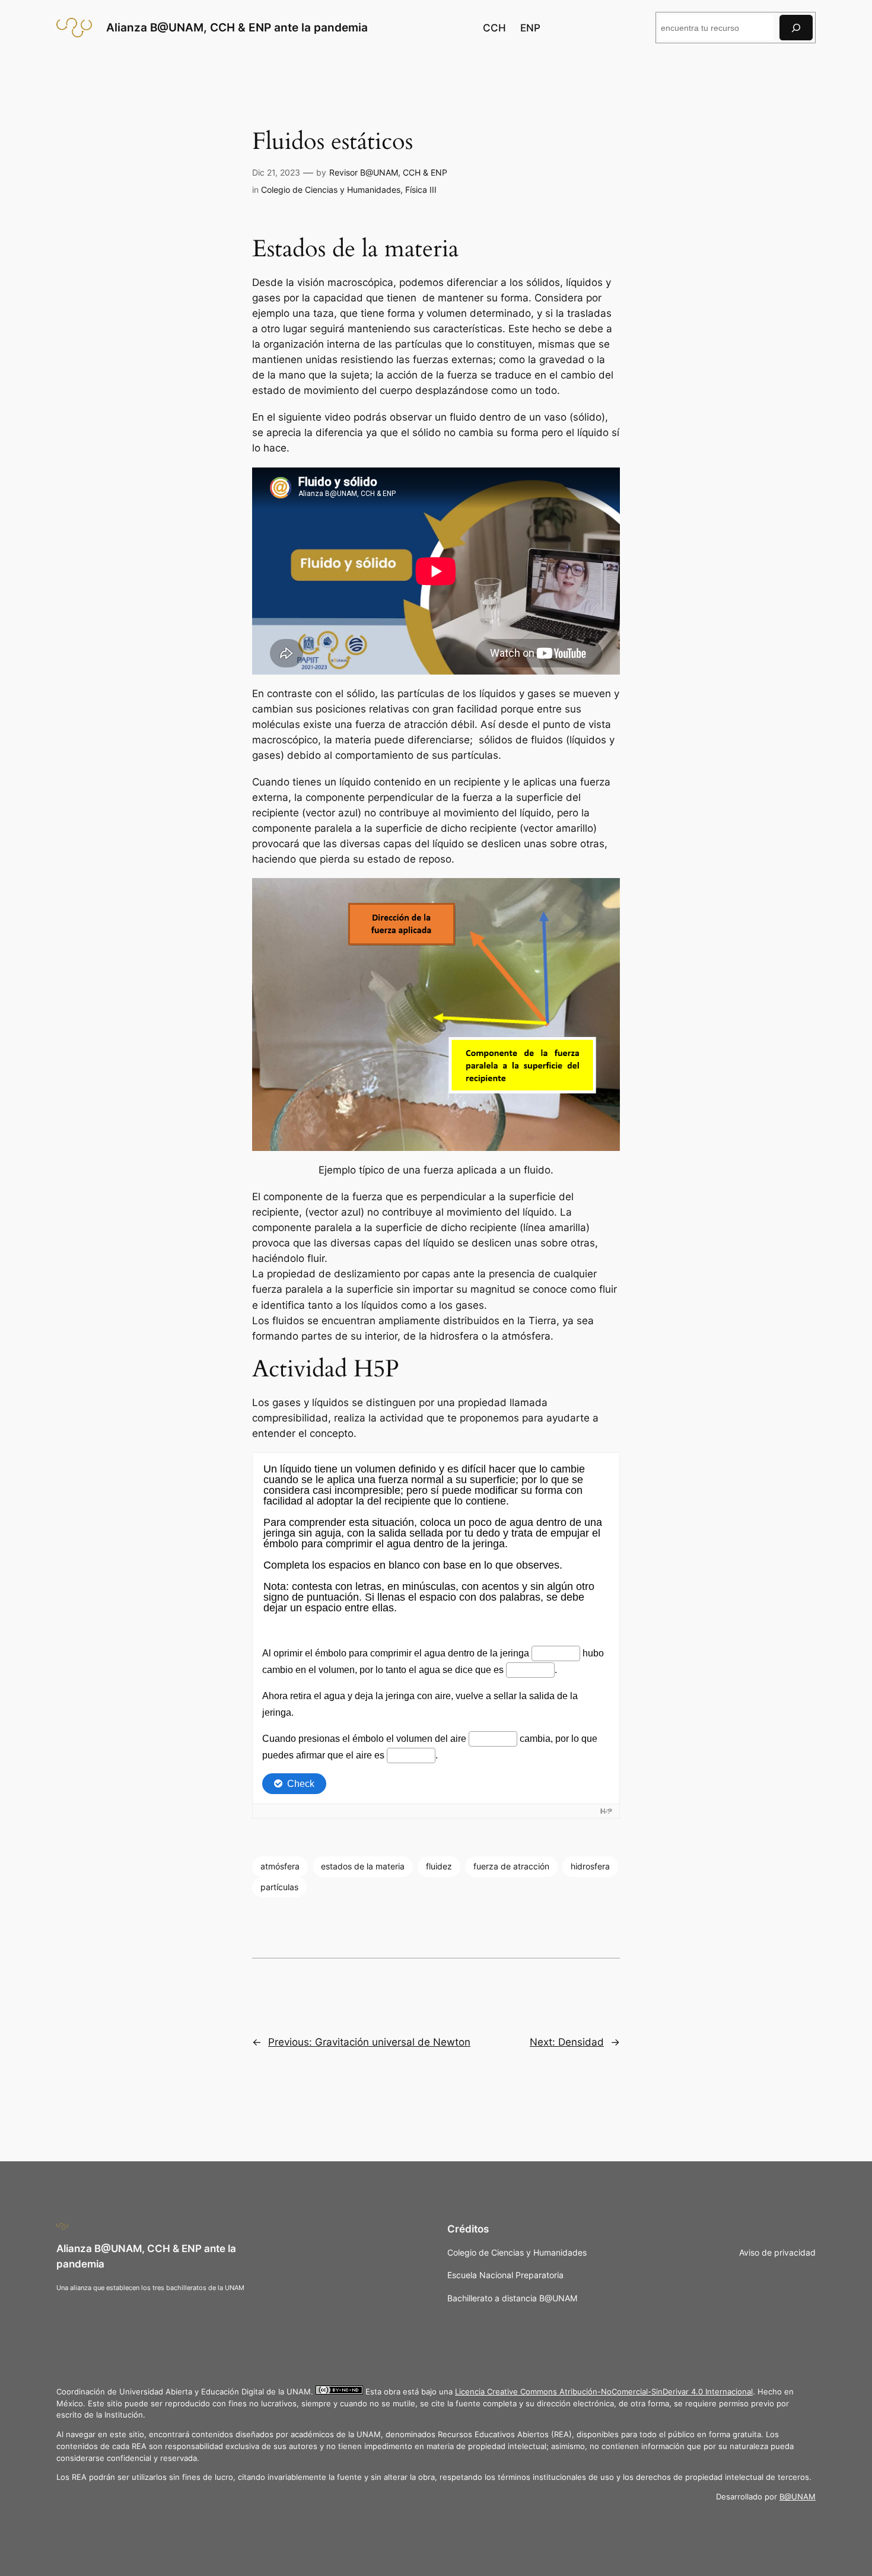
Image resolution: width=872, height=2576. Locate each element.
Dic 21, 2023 (276, 172)
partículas (279, 1887)
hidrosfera (590, 1866)
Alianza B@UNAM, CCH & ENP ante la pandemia (237, 27)
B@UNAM (798, 2497)
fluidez (439, 1866)
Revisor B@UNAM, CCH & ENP (388, 172)
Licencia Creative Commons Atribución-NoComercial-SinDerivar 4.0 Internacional (604, 2392)
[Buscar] (796, 28)
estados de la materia (363, 1866)
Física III (421, 190)
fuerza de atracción (511, 1866)
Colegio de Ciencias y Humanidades (331, 190)
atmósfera (280, 1866)
